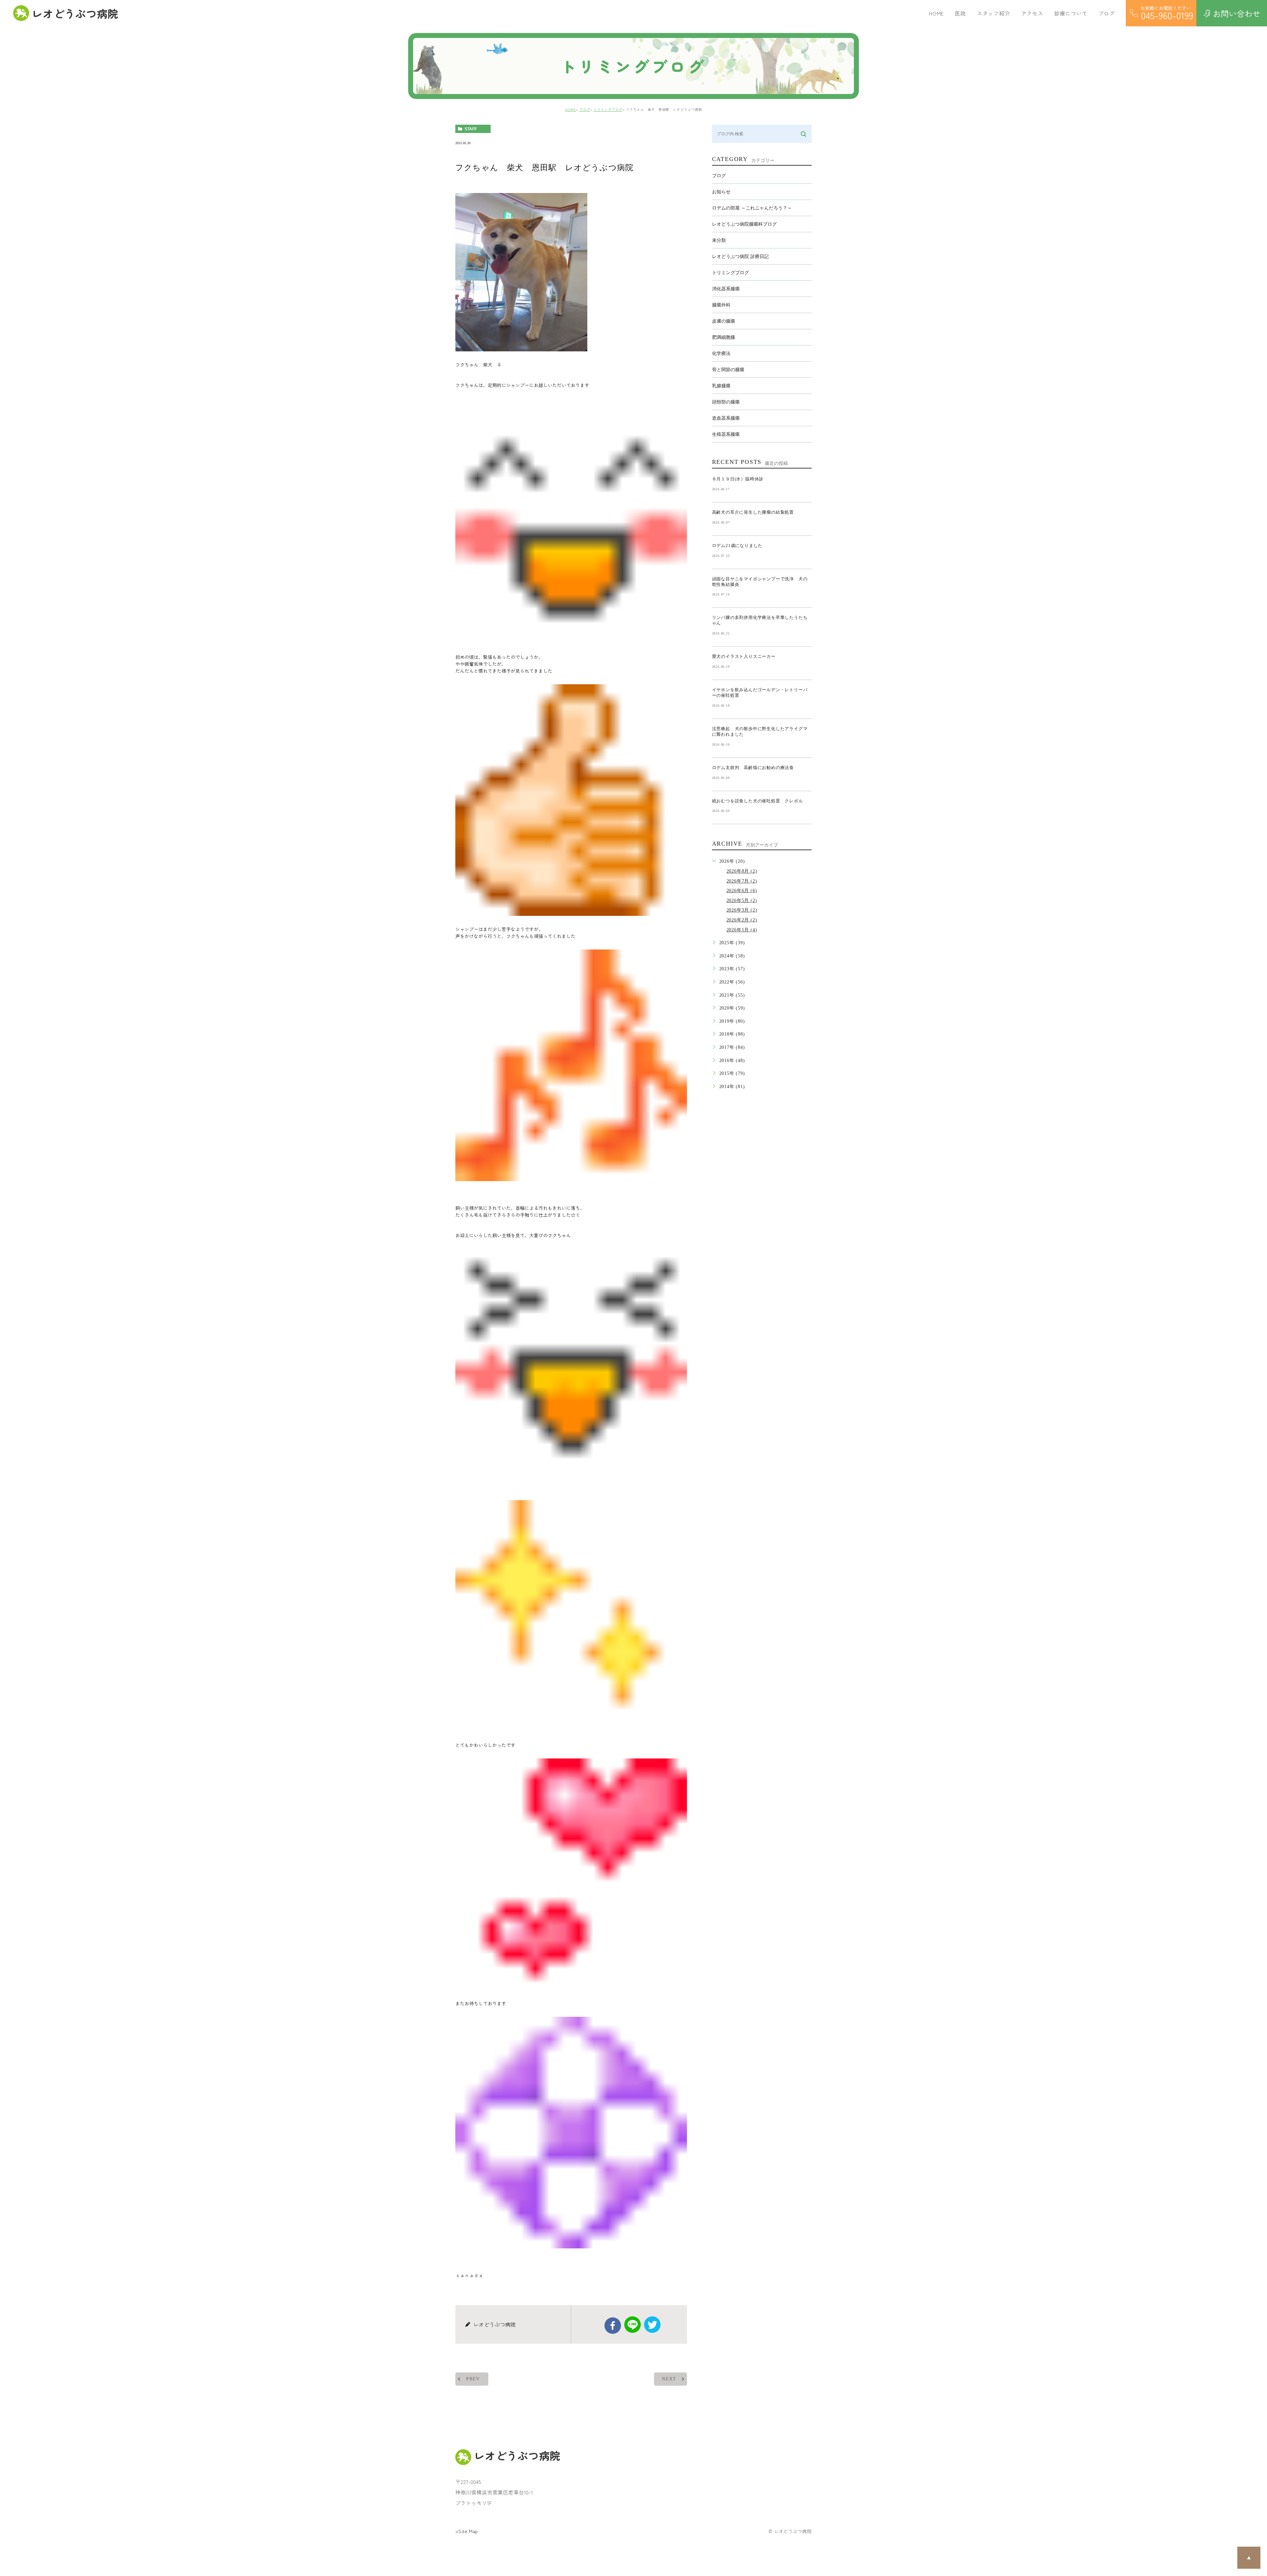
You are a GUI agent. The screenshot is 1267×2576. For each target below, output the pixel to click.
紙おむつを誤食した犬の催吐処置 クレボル (758, 801)
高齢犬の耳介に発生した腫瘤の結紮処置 (753, 512)
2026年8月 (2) (742, 871)
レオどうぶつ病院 (75, 13)
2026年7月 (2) (742, 881)
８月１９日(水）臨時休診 (738, 479)
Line (633, 2325)
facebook (613, 2326)
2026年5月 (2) (742, 901)
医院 (960, 13)
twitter (652, 2325)
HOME (936, 13)
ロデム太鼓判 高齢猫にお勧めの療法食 (755, 768)
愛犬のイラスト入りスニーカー (744, 656)
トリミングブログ (608, 109)
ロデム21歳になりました (737, 546)
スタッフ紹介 (994, 13)
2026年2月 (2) (742, 920)
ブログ (585, 109)
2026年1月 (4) (742, 930)
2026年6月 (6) (742, 891)
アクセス (1032, 13)
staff (471, 129)
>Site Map (467, 2531)
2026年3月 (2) (742, 910)
